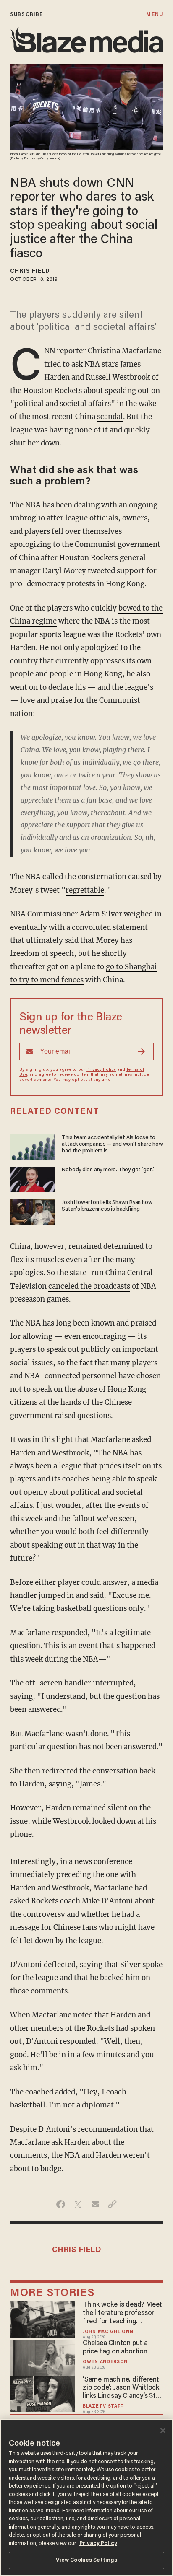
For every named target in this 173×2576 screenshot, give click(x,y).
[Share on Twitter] (78, 2204)
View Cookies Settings (87, 2560)
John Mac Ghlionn (108, 2332)
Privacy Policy (101, 1070)
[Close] (163, 2431)
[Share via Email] (95, 2204)
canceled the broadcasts (89, 1286)
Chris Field (30, 272)
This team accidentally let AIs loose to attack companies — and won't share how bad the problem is (112, 1145)
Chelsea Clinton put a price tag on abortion (115, 2348)
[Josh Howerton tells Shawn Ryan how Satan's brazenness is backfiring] (33, 1211)
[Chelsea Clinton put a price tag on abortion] (42, 2357)
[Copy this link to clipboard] (112, 2204)
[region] (86, 2497)
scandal (110, 417)
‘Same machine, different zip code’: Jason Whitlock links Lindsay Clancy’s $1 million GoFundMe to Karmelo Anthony (121, 2389)
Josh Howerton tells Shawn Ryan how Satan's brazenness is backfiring (107, 1206)
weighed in (143, 914)
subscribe (26, 14)
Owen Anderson (105, 2362)
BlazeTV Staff (103, 2406)
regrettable (85, 890)
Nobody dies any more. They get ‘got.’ (108, 1170)
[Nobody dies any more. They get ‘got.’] (33, 1178)
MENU (154, 14)
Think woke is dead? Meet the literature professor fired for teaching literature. (122, 2314)
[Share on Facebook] (61, 2204)
